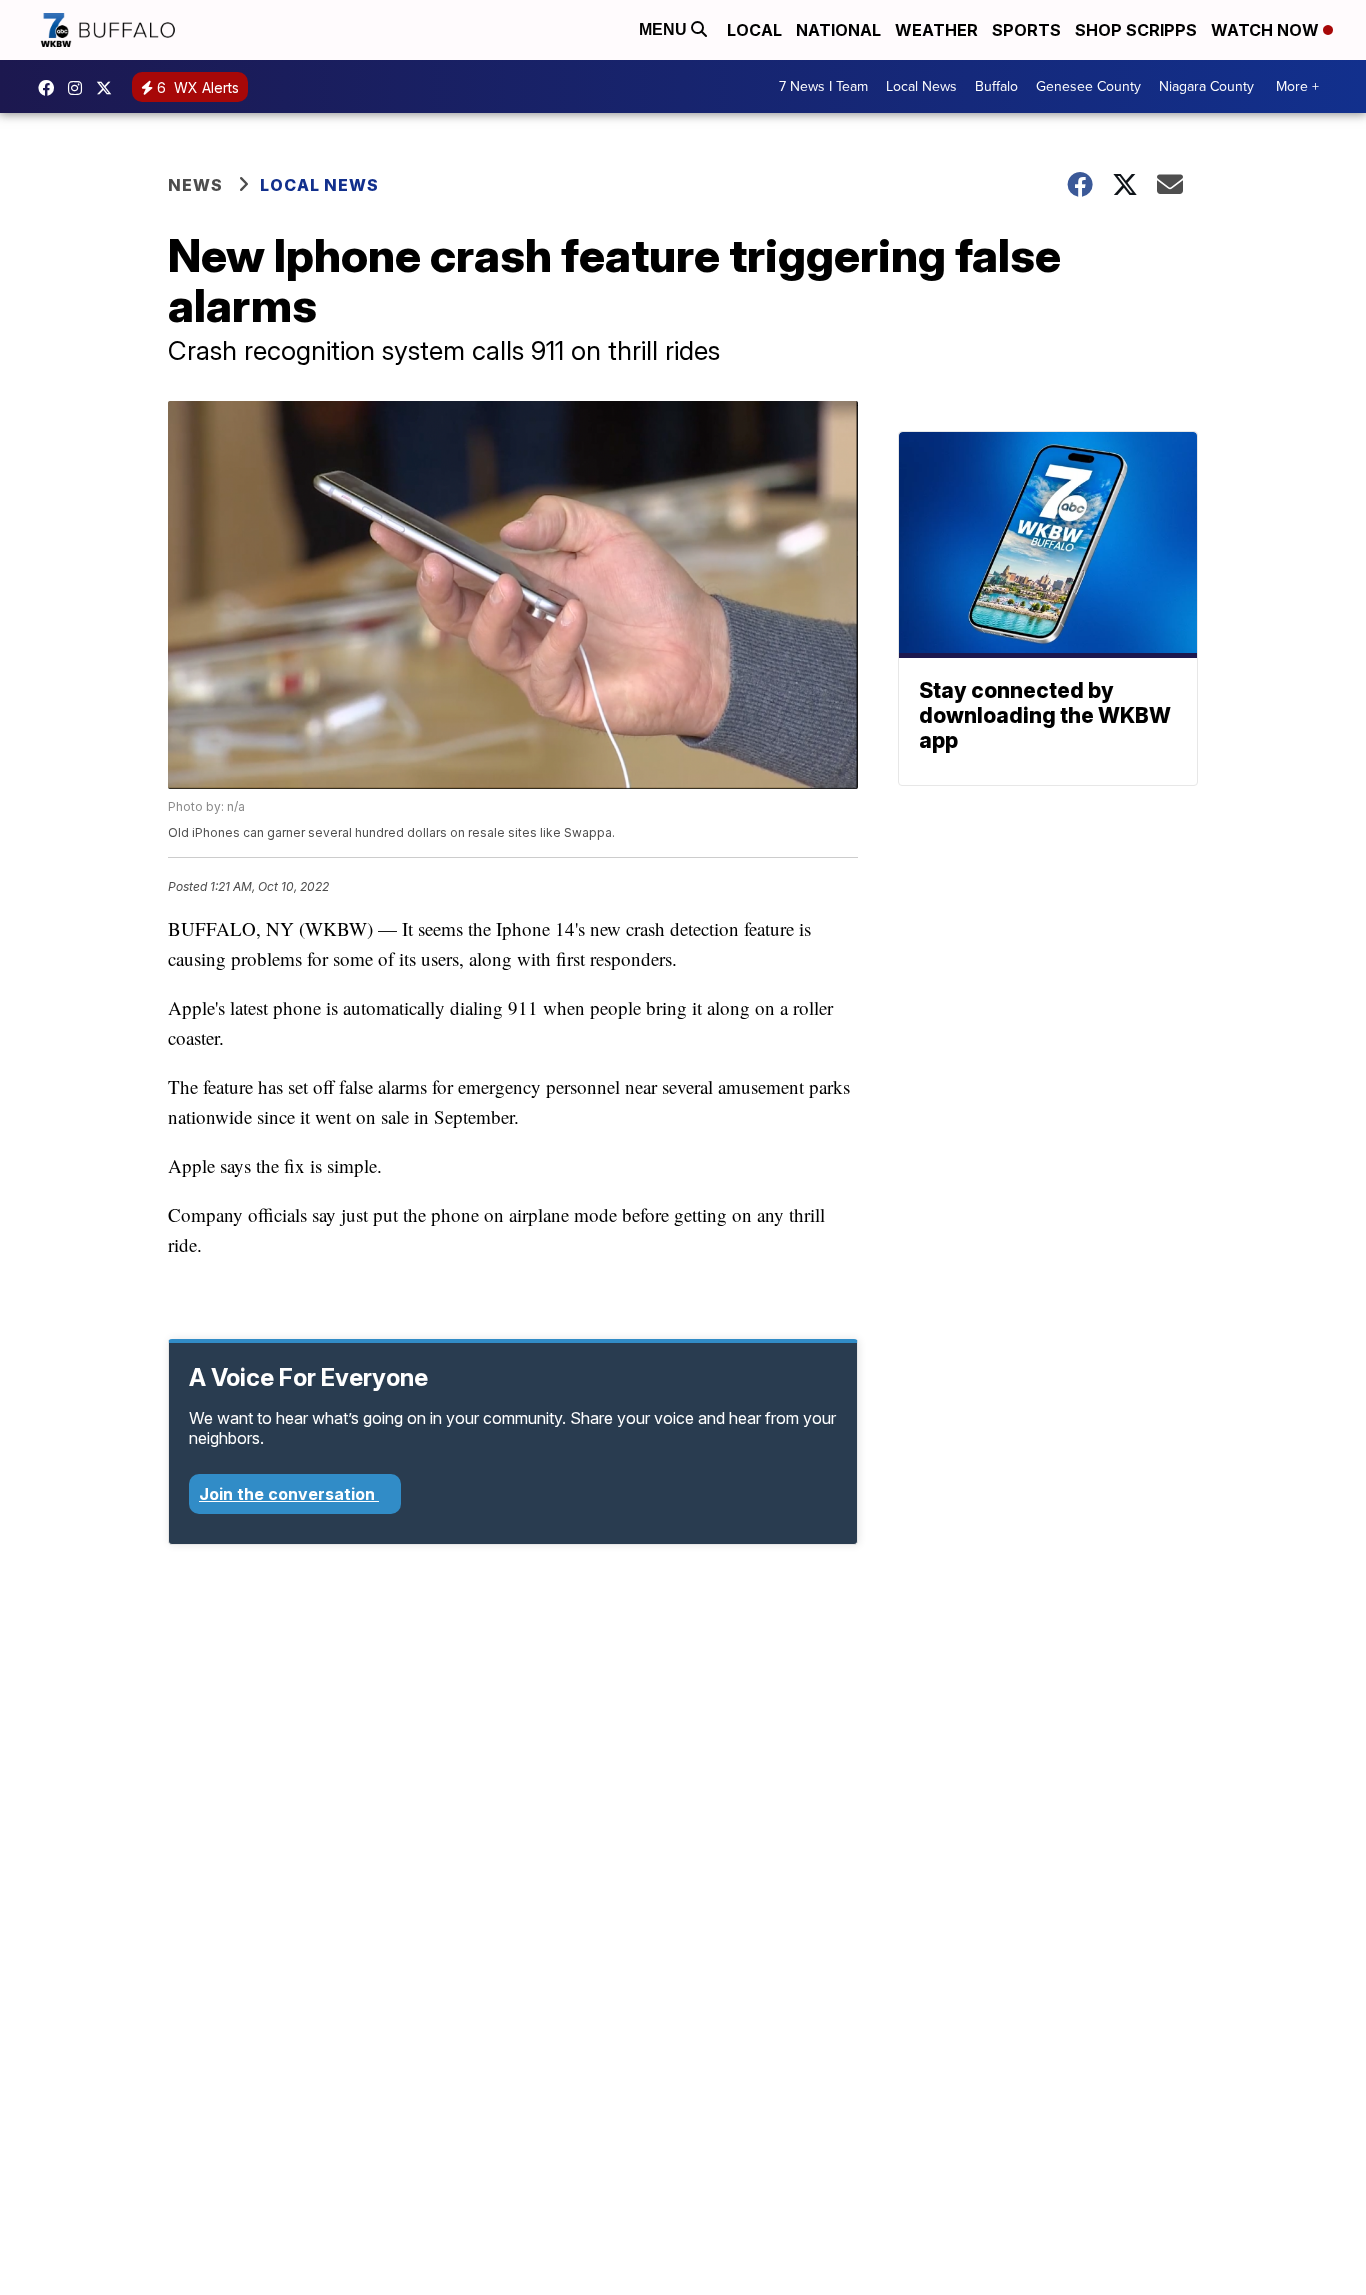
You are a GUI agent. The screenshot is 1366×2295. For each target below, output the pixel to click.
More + (1297, 86)
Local (754, 30)
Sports (1026, 30)
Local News (921, 86)
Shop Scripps (1136, 30)
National (838, 30)
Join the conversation (289, 1494)
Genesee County (1088, 86)
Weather (936, 30)
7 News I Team (823, 86)
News (195, 185)
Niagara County (1206, 86)
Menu (665, 29)
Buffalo (996, 86)
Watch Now (1267, 30)
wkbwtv (51, 88)
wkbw (80, 88)
